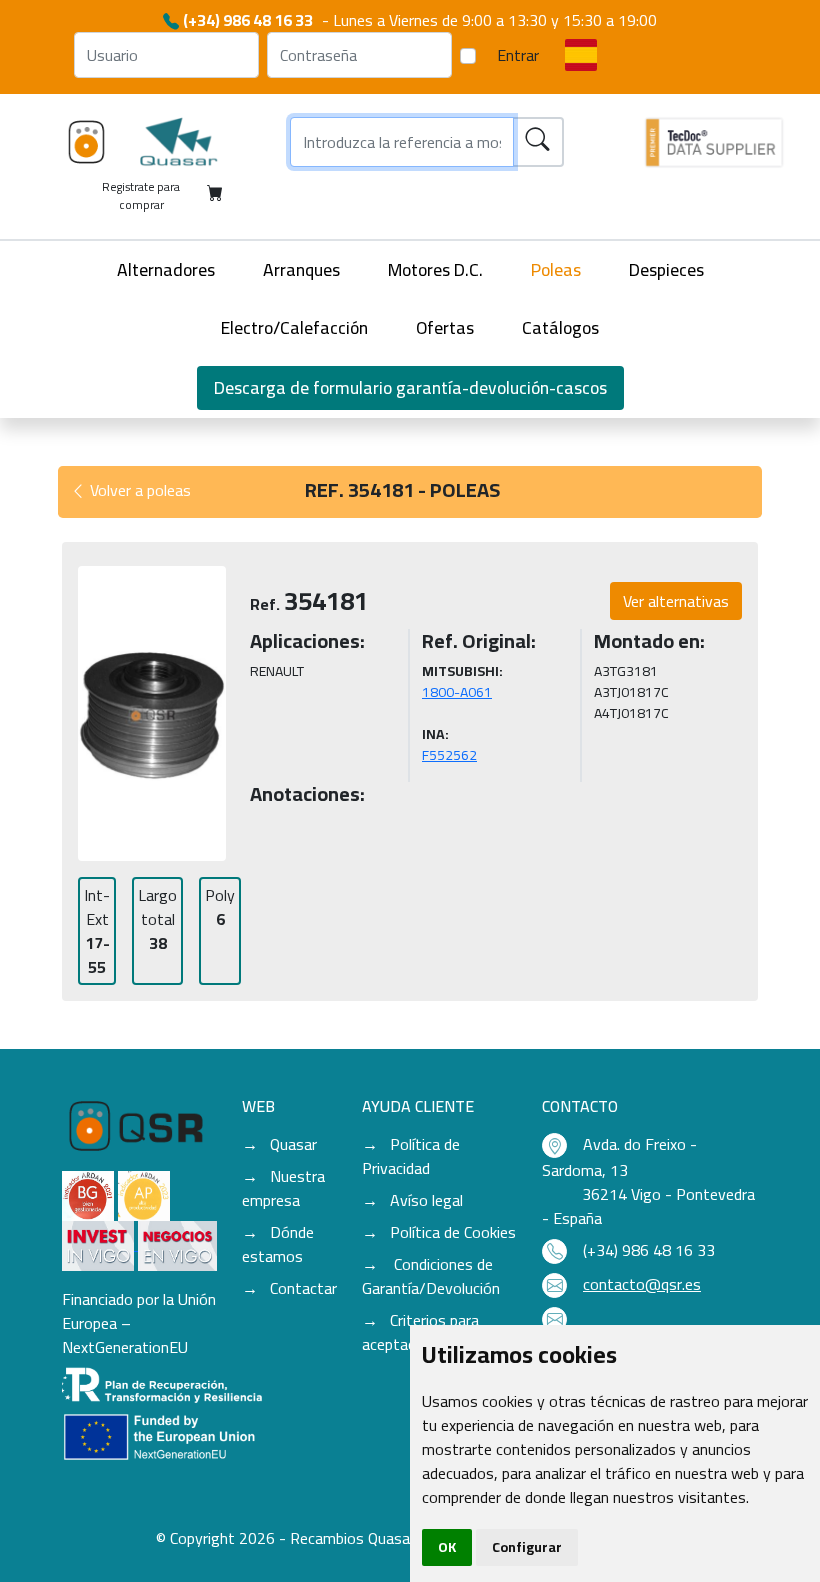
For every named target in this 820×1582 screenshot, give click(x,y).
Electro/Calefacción (294, 327)
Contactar (303, 1288)
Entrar (518, 55)
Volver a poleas (138, 490)
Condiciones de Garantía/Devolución (431, 1276)
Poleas (556, 269)
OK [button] (447, 1547)
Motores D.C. (435, 269)
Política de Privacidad (411, 1156)
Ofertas (445, 327)
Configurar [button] (527, 1547)
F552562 (449, 755)
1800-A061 (457, 692)
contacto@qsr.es (642, 1284)
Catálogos (560, 327)
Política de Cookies (453, 1232)
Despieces (666, 269)
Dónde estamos (278, 1244)
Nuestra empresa (283, 1188)
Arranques (301, 269)
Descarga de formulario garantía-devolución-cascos (410, 387)
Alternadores (166, 269)
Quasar (293, 1144)
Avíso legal (426, 1200)
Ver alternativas (676, 601)
